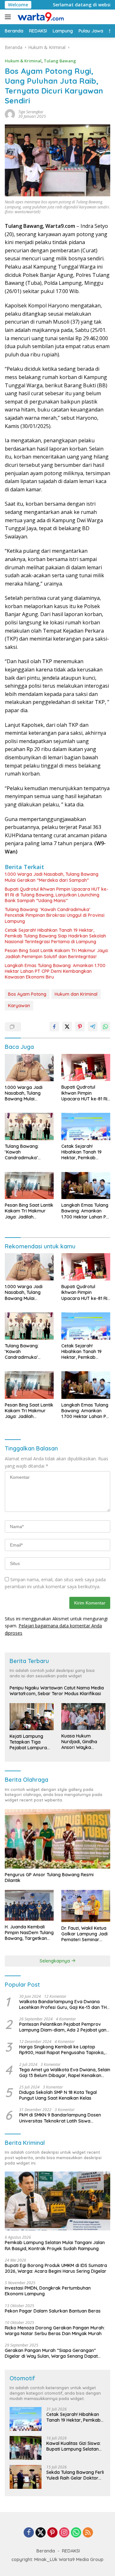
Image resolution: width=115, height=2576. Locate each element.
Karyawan (19, 1006)
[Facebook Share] (54, 1027)
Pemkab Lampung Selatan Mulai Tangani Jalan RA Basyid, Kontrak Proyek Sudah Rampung (55, 2245)
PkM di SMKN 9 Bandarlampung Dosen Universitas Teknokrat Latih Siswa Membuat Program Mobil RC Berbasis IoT (63, 2118)
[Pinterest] (52, 2533)
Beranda (46, 2551)
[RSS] (88, 2533)
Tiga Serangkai (31, 112)
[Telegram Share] (93, 1027)
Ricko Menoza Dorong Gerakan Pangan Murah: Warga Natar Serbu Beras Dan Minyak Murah (55, 2331)
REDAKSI (71, 2551)
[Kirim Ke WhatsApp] (105, 1027)
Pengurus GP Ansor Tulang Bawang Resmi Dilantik (49, 1878)
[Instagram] (64, 2533)
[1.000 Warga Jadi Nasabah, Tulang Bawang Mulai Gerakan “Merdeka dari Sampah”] (29, 1068)
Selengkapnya (55, 1961)
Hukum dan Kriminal (76, 994)
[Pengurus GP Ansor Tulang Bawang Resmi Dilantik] (57, 1839)
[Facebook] (29, 2533)
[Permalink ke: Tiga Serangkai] (10, 113)
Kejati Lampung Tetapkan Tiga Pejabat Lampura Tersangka (28, 1742)
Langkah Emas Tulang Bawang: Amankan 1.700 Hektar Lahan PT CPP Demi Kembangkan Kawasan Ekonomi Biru (55, 971)
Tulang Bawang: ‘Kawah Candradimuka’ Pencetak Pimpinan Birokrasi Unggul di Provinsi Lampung (55, 915)
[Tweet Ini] (67, 1027)
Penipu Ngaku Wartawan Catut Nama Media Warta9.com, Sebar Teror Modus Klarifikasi (57, 1691)
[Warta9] (40, 17)
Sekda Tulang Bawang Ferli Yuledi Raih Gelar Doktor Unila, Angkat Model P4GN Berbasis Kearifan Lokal (75, 2475)
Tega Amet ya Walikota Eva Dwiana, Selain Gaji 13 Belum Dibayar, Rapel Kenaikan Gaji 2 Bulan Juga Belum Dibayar (65, 2073)
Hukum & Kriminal (23, 61)
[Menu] (9, 17)
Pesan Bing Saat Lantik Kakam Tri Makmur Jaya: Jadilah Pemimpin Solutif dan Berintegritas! (57, 953)
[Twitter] (41, 2533)
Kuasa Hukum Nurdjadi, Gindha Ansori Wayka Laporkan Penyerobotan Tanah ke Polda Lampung (79, 1742)
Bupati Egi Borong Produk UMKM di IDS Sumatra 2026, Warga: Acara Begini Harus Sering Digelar (56, 2268)
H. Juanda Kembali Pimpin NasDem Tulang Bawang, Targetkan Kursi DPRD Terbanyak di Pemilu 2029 (29, 1933)
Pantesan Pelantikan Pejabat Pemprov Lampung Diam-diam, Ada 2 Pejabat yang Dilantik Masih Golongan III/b (64, 2027)
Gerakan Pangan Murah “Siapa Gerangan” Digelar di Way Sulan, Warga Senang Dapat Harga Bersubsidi (51, 2353)
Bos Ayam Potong (27, 994)
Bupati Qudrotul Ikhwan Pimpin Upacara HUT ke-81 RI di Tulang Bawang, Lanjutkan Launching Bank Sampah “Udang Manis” (57, 895)
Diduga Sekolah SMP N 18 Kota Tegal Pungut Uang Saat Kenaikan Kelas (58, 2095)
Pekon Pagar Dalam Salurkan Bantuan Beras (53, 2311)
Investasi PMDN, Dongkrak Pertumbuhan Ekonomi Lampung (48, 2291)
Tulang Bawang (60, 61)
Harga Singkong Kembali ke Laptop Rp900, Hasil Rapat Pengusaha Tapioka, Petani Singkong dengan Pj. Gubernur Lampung (62, 2050)
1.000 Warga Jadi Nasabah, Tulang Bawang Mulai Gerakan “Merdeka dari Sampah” (52, 877)
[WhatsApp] (76, 2533)
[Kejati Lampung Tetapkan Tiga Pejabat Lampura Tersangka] (32, 1717)
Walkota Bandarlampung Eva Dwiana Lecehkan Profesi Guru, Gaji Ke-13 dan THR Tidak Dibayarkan (64, 2004)
